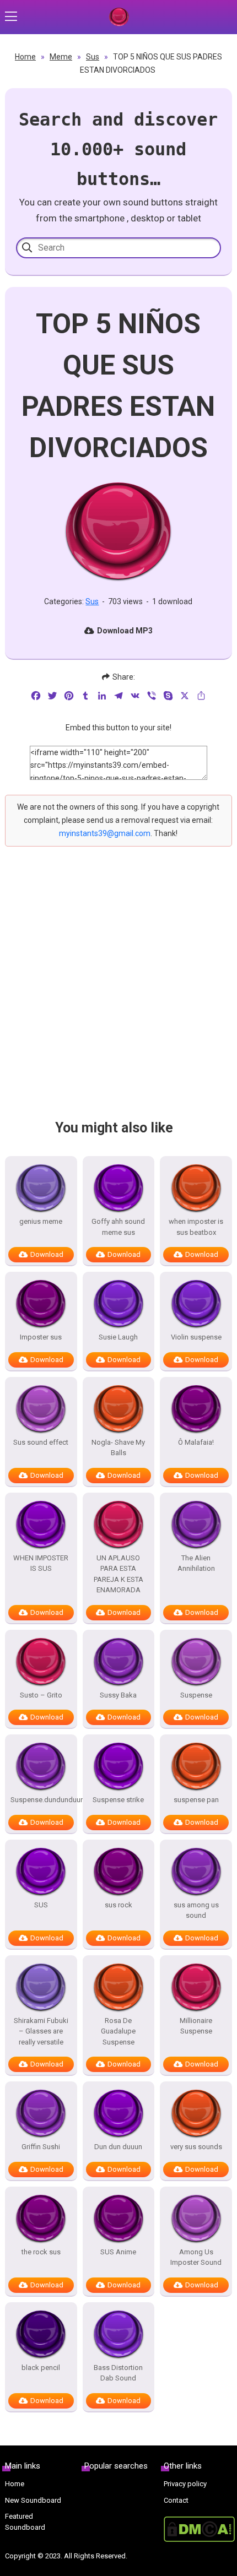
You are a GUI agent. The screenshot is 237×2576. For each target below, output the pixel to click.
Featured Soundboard (25, 2522)
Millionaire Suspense (196, 2026)
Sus (93, 57)
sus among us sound (196, 1910)
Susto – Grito (41, 1695)
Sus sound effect (41, 1442)
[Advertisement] (118, 993)
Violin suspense (196, 1337)
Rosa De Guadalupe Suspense (118, 2031)
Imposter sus (41, 1337)
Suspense (196, 1695)
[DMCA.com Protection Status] (198, 2529)
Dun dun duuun (118, 2147)
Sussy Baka (118, 1695)
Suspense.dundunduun (41, 1800)
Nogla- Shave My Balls (118, 1448)
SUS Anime (118, 2252)
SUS (41, 1905)
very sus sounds (196, 2147)
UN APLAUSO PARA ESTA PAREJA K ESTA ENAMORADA (118, 1574)
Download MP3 (125, 631)
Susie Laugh (118, 1337)
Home (25, 57)
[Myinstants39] (119, 17)
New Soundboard (33, 2500)
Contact (176, 2500)
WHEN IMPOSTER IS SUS (41, 1563)
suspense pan (196, 1800)
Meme (61, 57)
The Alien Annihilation (196, 1563)
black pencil (41, 2368)
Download (47, 1254)
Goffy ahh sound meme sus (118, 1227)
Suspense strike (118, 1800)
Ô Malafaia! (196, 1442)
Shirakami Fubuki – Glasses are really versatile (41, 2031)
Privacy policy (185, 2484)
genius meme (41, 1221)
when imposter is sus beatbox (196, 1227)
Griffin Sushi (41, 2147)
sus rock (118, 1905)
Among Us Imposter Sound (196, 2257)
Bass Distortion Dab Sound (118, 2373)
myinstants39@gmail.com (105, 833)
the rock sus (41, 2252)
